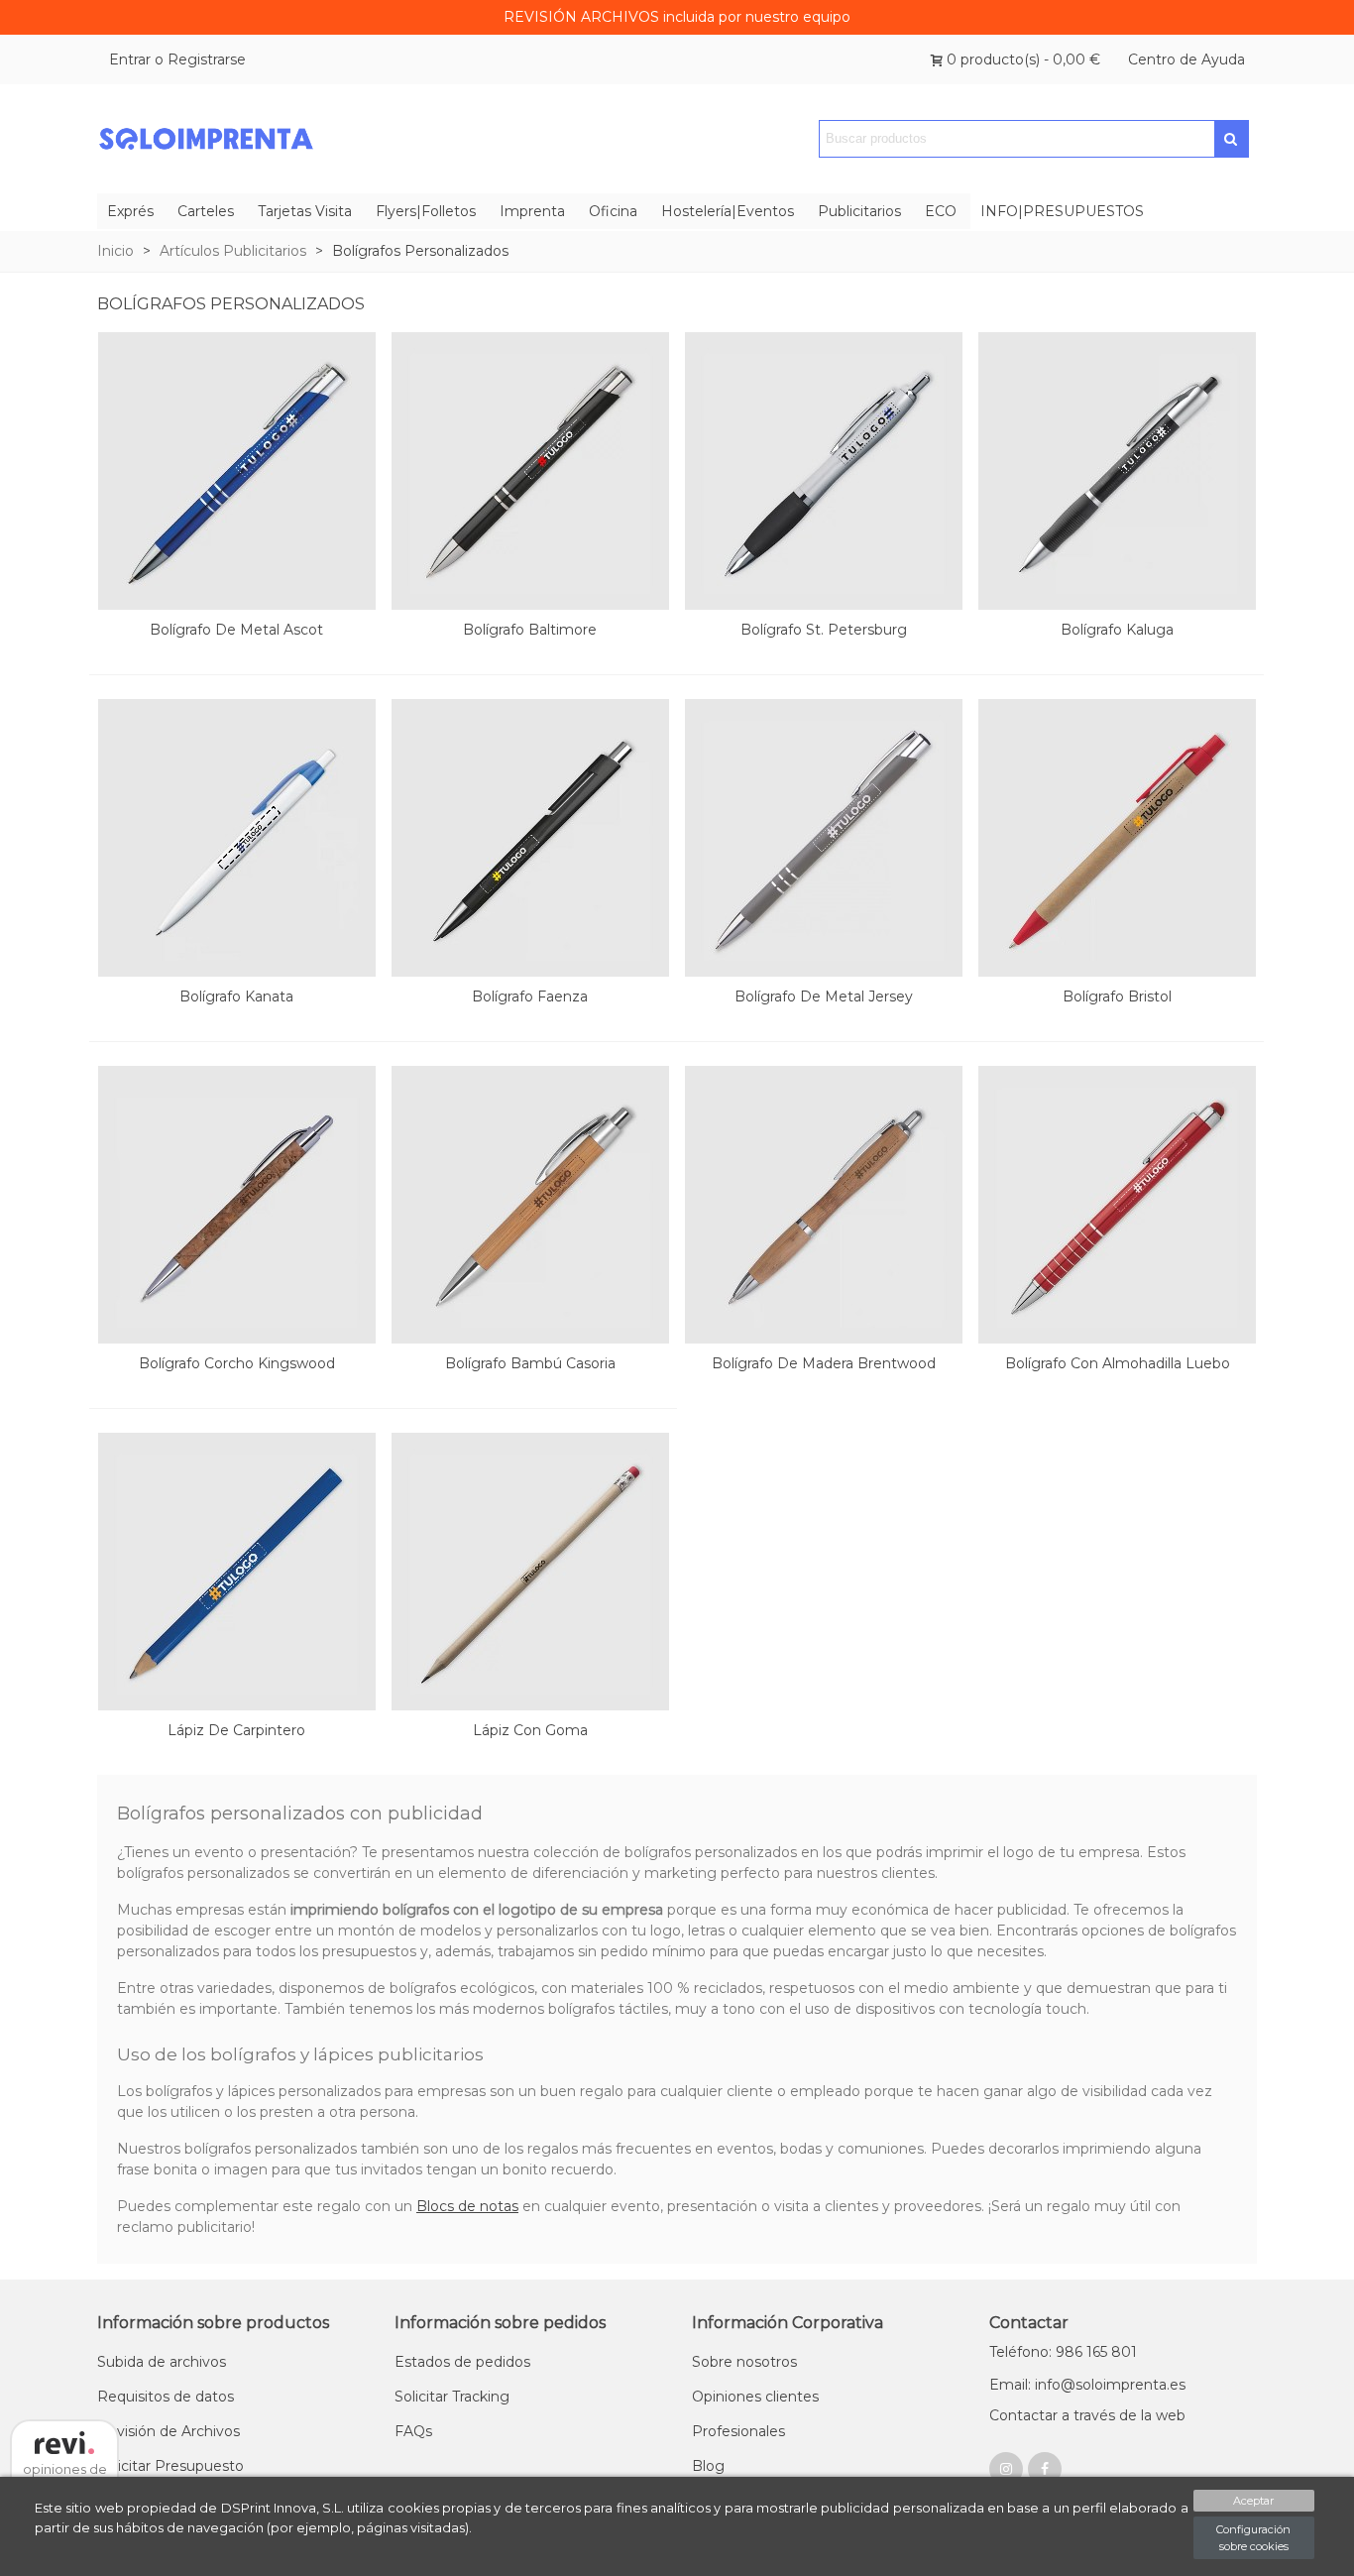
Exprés (130, 211)
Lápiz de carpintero (236, 1730)
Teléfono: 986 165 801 (1063, 2352)
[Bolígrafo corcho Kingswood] (237, 1205)
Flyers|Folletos (426, 211)
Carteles (206, 211)
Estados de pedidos (462, 2362)
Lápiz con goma (530, 1730)
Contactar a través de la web (1087, 2415)
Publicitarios (859, 211)
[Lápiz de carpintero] (237, 1572)
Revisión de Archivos (169, 2431)
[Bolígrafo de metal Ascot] (237, 471)
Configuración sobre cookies (1253, 2538)
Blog (708, 2466)
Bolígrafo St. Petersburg (824, 630)
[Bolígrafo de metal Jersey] (824, 838)
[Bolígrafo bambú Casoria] (530, 1205)
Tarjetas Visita (305, 211)
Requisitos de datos (166, 2397)
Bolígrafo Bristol (1117, 996)
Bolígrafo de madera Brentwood (824, 1363)
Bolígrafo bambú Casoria (530, 1363)
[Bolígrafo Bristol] (1117, 838)
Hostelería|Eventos (728, 211)
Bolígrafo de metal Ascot (236, 630)
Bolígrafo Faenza (530, 996)
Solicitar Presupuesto (170, 2466)
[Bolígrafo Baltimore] (530, 471)
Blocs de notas (467, 2206)
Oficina (613, 211)
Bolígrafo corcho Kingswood (237, 1363)
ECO (941, 211)
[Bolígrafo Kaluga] (1117, 471)
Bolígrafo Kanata (236, 996)
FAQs (413, 2431)
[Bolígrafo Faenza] (530, 838)
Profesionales (738, 2431)
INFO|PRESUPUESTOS (1062, 211)
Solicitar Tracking (452, 2397)
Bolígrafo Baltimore (530, 630)
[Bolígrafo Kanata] (237, 838)
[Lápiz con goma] (530, 1572)
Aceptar (1253, 2501)
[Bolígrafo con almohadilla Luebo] (1117, 1205)
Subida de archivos (162, 2362)
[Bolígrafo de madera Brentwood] (824, 1205)
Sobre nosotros (744, 2362)
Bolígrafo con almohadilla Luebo (1118, 1363)
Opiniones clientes (755, 2397)
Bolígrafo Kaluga (1117, 630)
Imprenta (532, 211)
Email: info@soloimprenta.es (1087, 2385)
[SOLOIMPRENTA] (206, 139)
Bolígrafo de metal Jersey (824, 996)
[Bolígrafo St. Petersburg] (824, 471)
